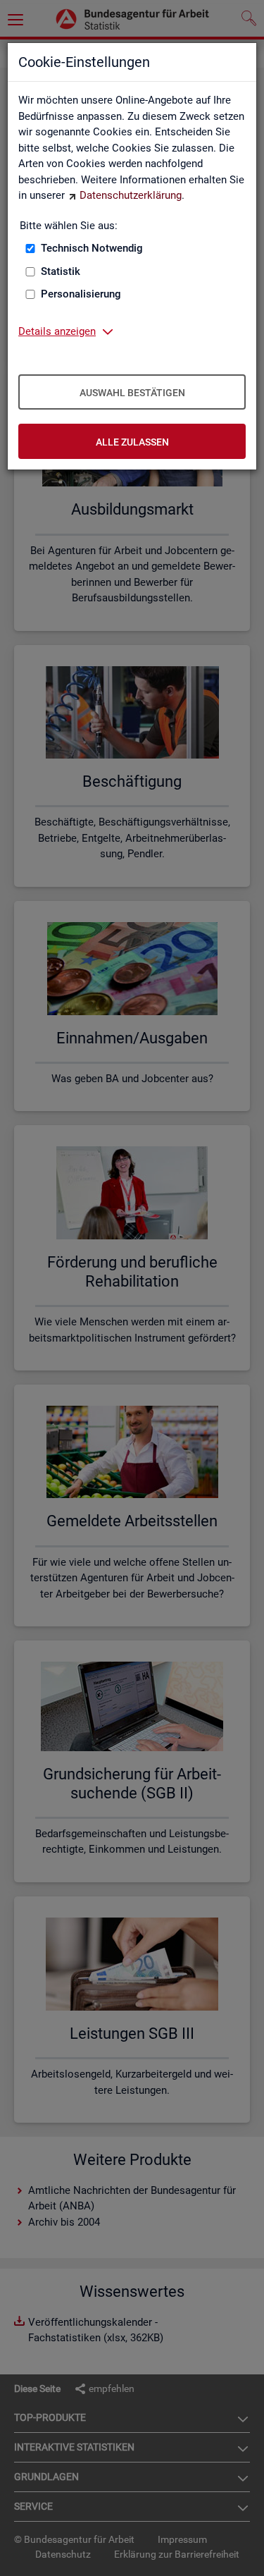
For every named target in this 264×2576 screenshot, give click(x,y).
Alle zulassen (132, 442)
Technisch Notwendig (92, 248)
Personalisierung (81, 294)
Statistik (61, 271)
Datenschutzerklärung (131, 195)
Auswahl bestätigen (132, 393)
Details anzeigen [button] (57, 331)
